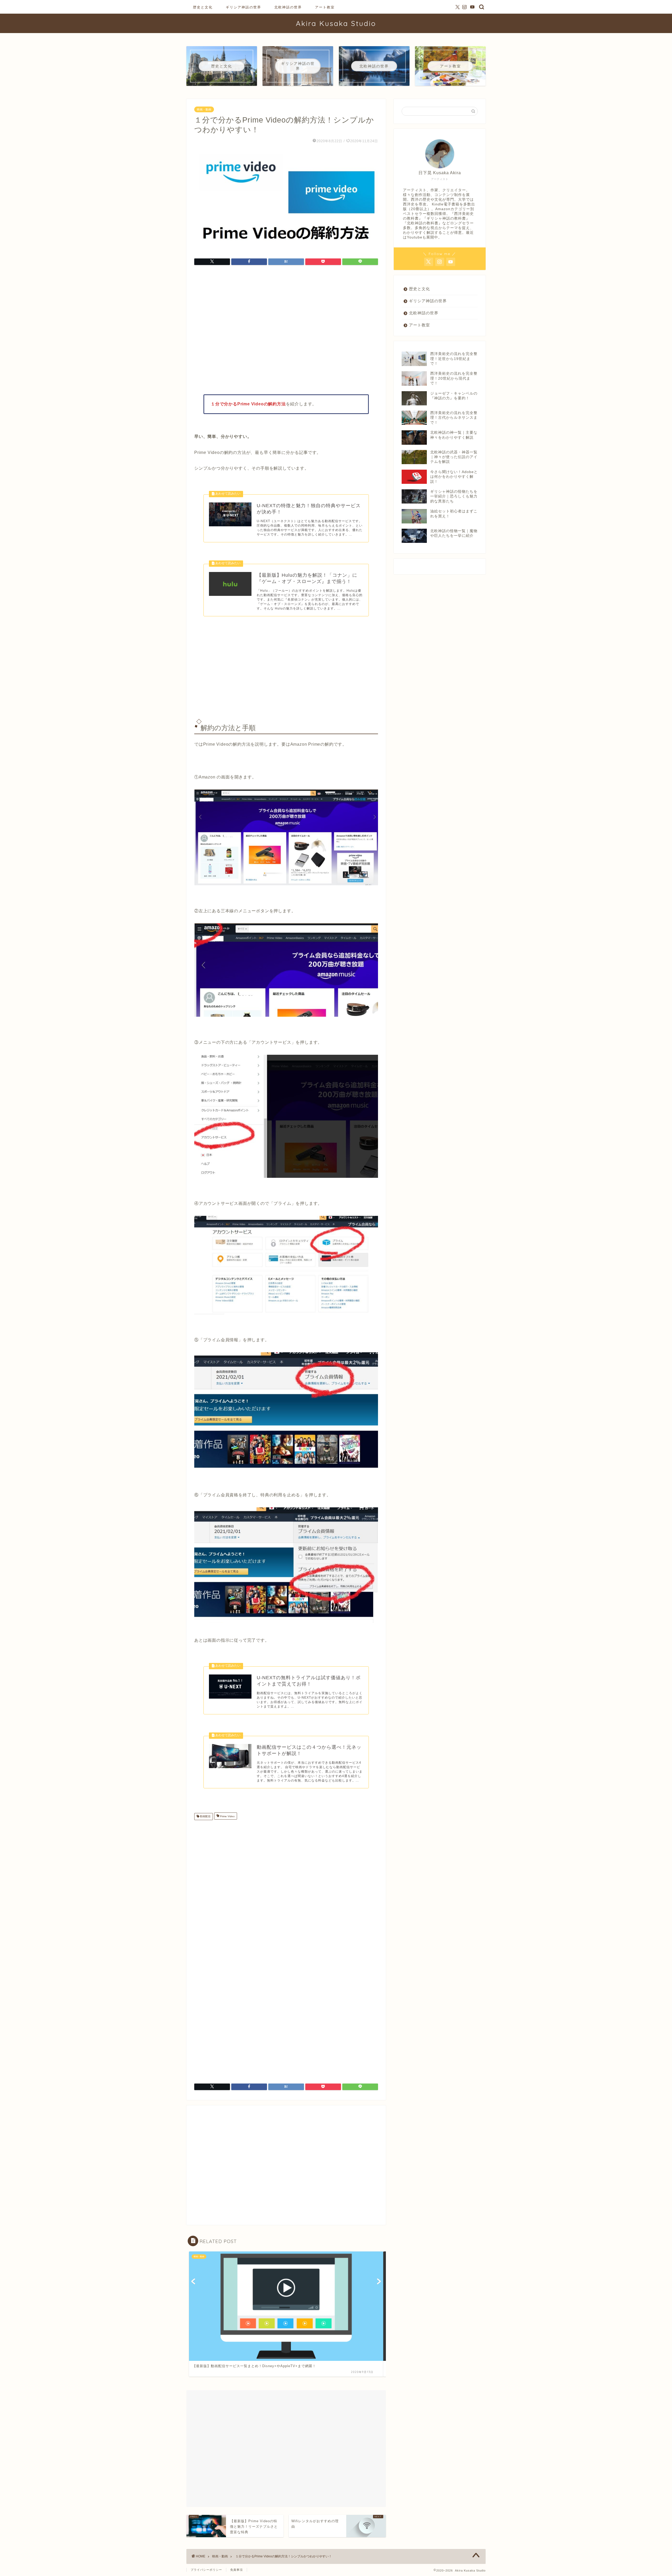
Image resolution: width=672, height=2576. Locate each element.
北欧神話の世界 (288, 7)
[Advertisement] (286, 331)
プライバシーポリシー (206, 2570)
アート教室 (325, 7)
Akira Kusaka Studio (336, 23)
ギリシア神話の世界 (243, 7)
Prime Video (227, 1817)
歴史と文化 (203, 7)
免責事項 (237, 2570)
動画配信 (205, 1817)
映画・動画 (204, 109)
